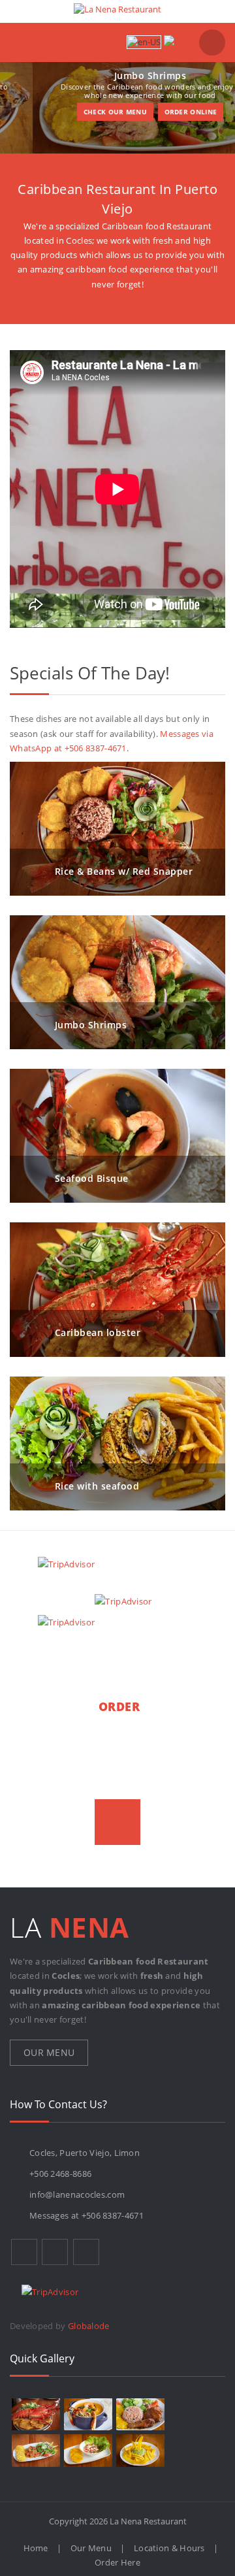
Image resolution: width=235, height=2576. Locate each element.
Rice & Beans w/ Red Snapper (124, 871)
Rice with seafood (97, 1485)
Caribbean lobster (98, 1332)
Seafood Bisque (92, 1178)
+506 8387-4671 (113, 2215)
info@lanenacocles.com (77, 2194)
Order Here (117, 2562)
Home (36, 2548)
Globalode (89, 2326)
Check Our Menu (83, 112)
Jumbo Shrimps (91, 1025)
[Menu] (24, 42)
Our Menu (49, 2052)
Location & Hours (169, 2548)
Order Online (158, 112)
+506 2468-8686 (60, 2174)
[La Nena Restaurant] (117, 9)
